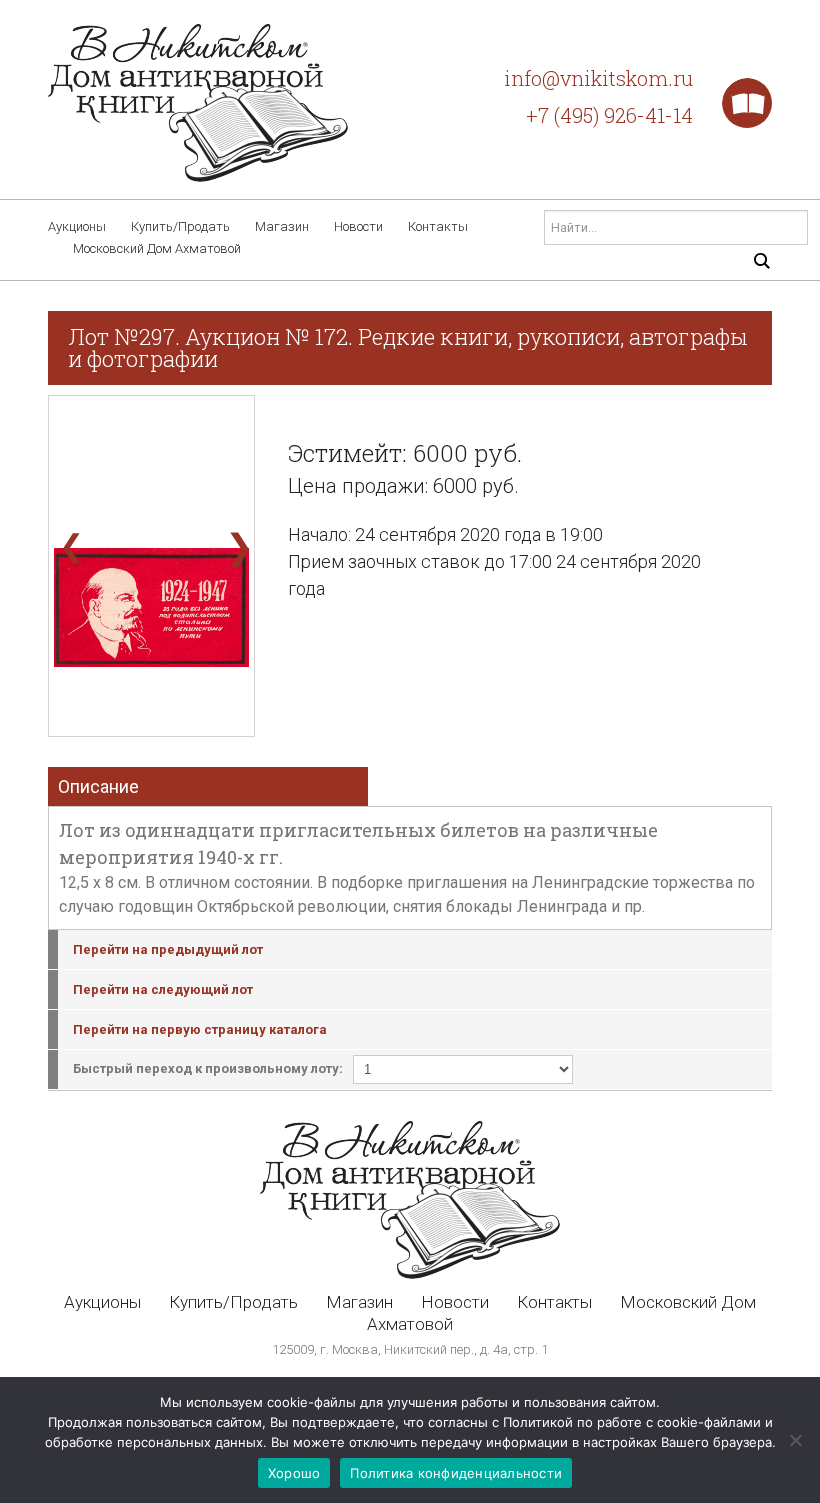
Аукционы (77, 226)
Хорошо (294, 1473)
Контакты (438, 226)
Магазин (282, 226)
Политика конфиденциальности (456, 1473)
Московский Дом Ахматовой (157, 248)
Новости (358, 226)
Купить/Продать (180, 226)
